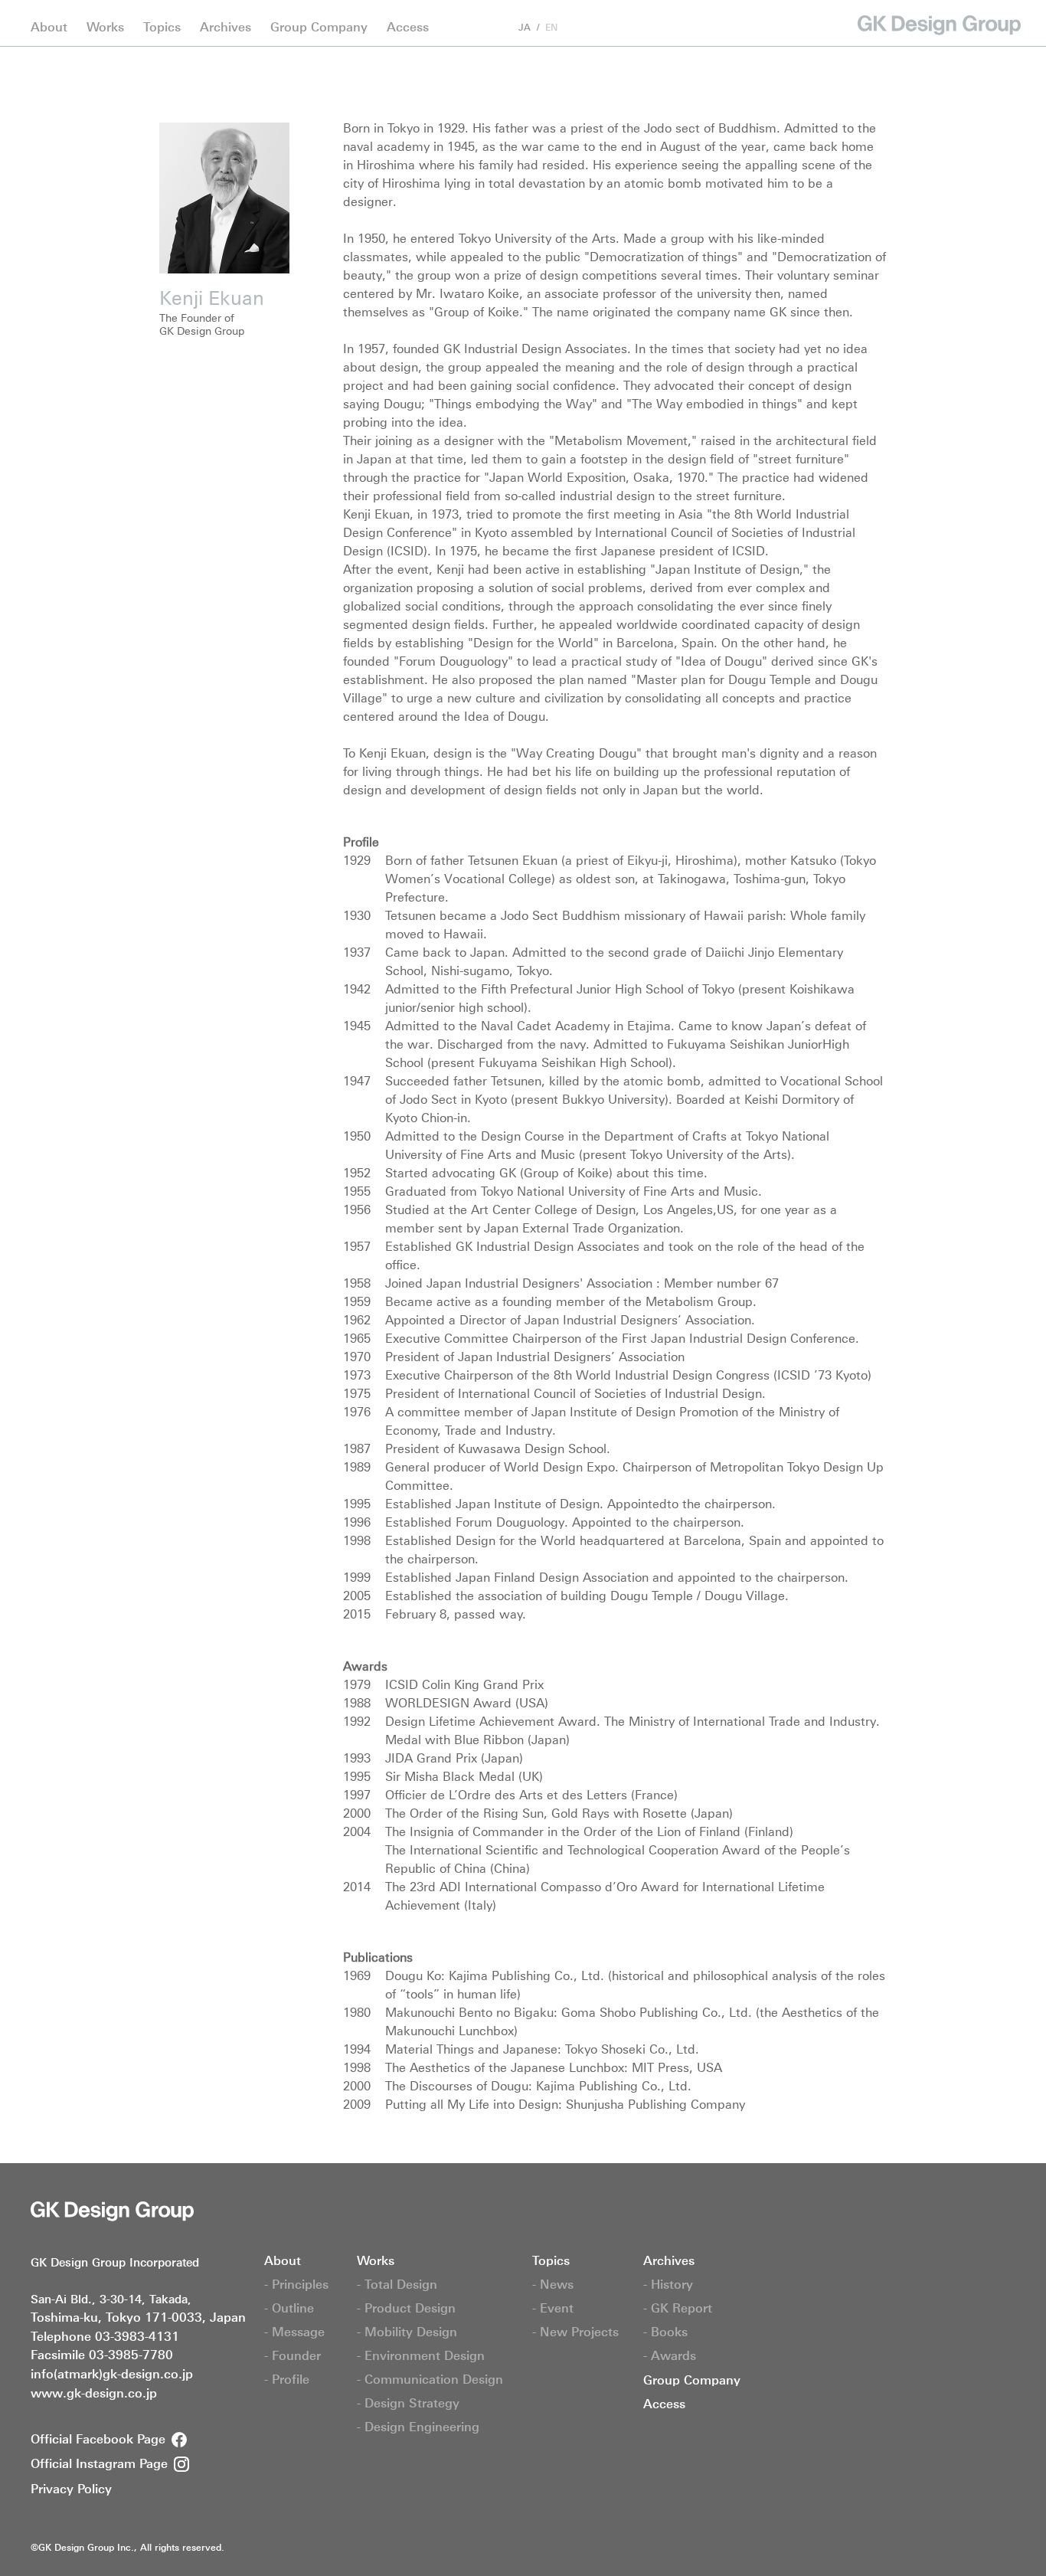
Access (408, 27)
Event (127, 8)
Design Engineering (737, 8)
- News (553, 2284)
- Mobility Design (407, 2332)
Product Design (154, 8)
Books (174, 8)
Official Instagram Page (99, 2463)
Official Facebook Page (98, 2439)
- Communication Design (430, 2379)
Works (105, 27)
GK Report (113, 8)
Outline (120, 8)
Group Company (319, 27)
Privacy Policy (71, 2489)
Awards (229, 8)
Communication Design (502, 8)
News (78, 8)
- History (668, 2284)
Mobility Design (255, 8)
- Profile (287, 2379)
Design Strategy (624, 8)
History (49, 8)
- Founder (293, 2355)
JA (525, 28)
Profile (303, 8)
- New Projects (575, 2332)
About (49, 27)
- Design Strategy (408, 2403)
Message (182, 8)
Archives (226, 27)
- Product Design (406, 2308)
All (38, 8)
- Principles (296, 2284)
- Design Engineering (418, 2427)
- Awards (670, 2355)
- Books (665, 2332)
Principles (56, 8)
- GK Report (678, 2308)
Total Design (63, 8)
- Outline (289, 2308)
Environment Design (369, 8)
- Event (553, 2308)
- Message (294, 2332)
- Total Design (397, 2284)
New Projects (195, 8)
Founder (246, 8)
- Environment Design (421, 2355)
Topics (162, 27)
